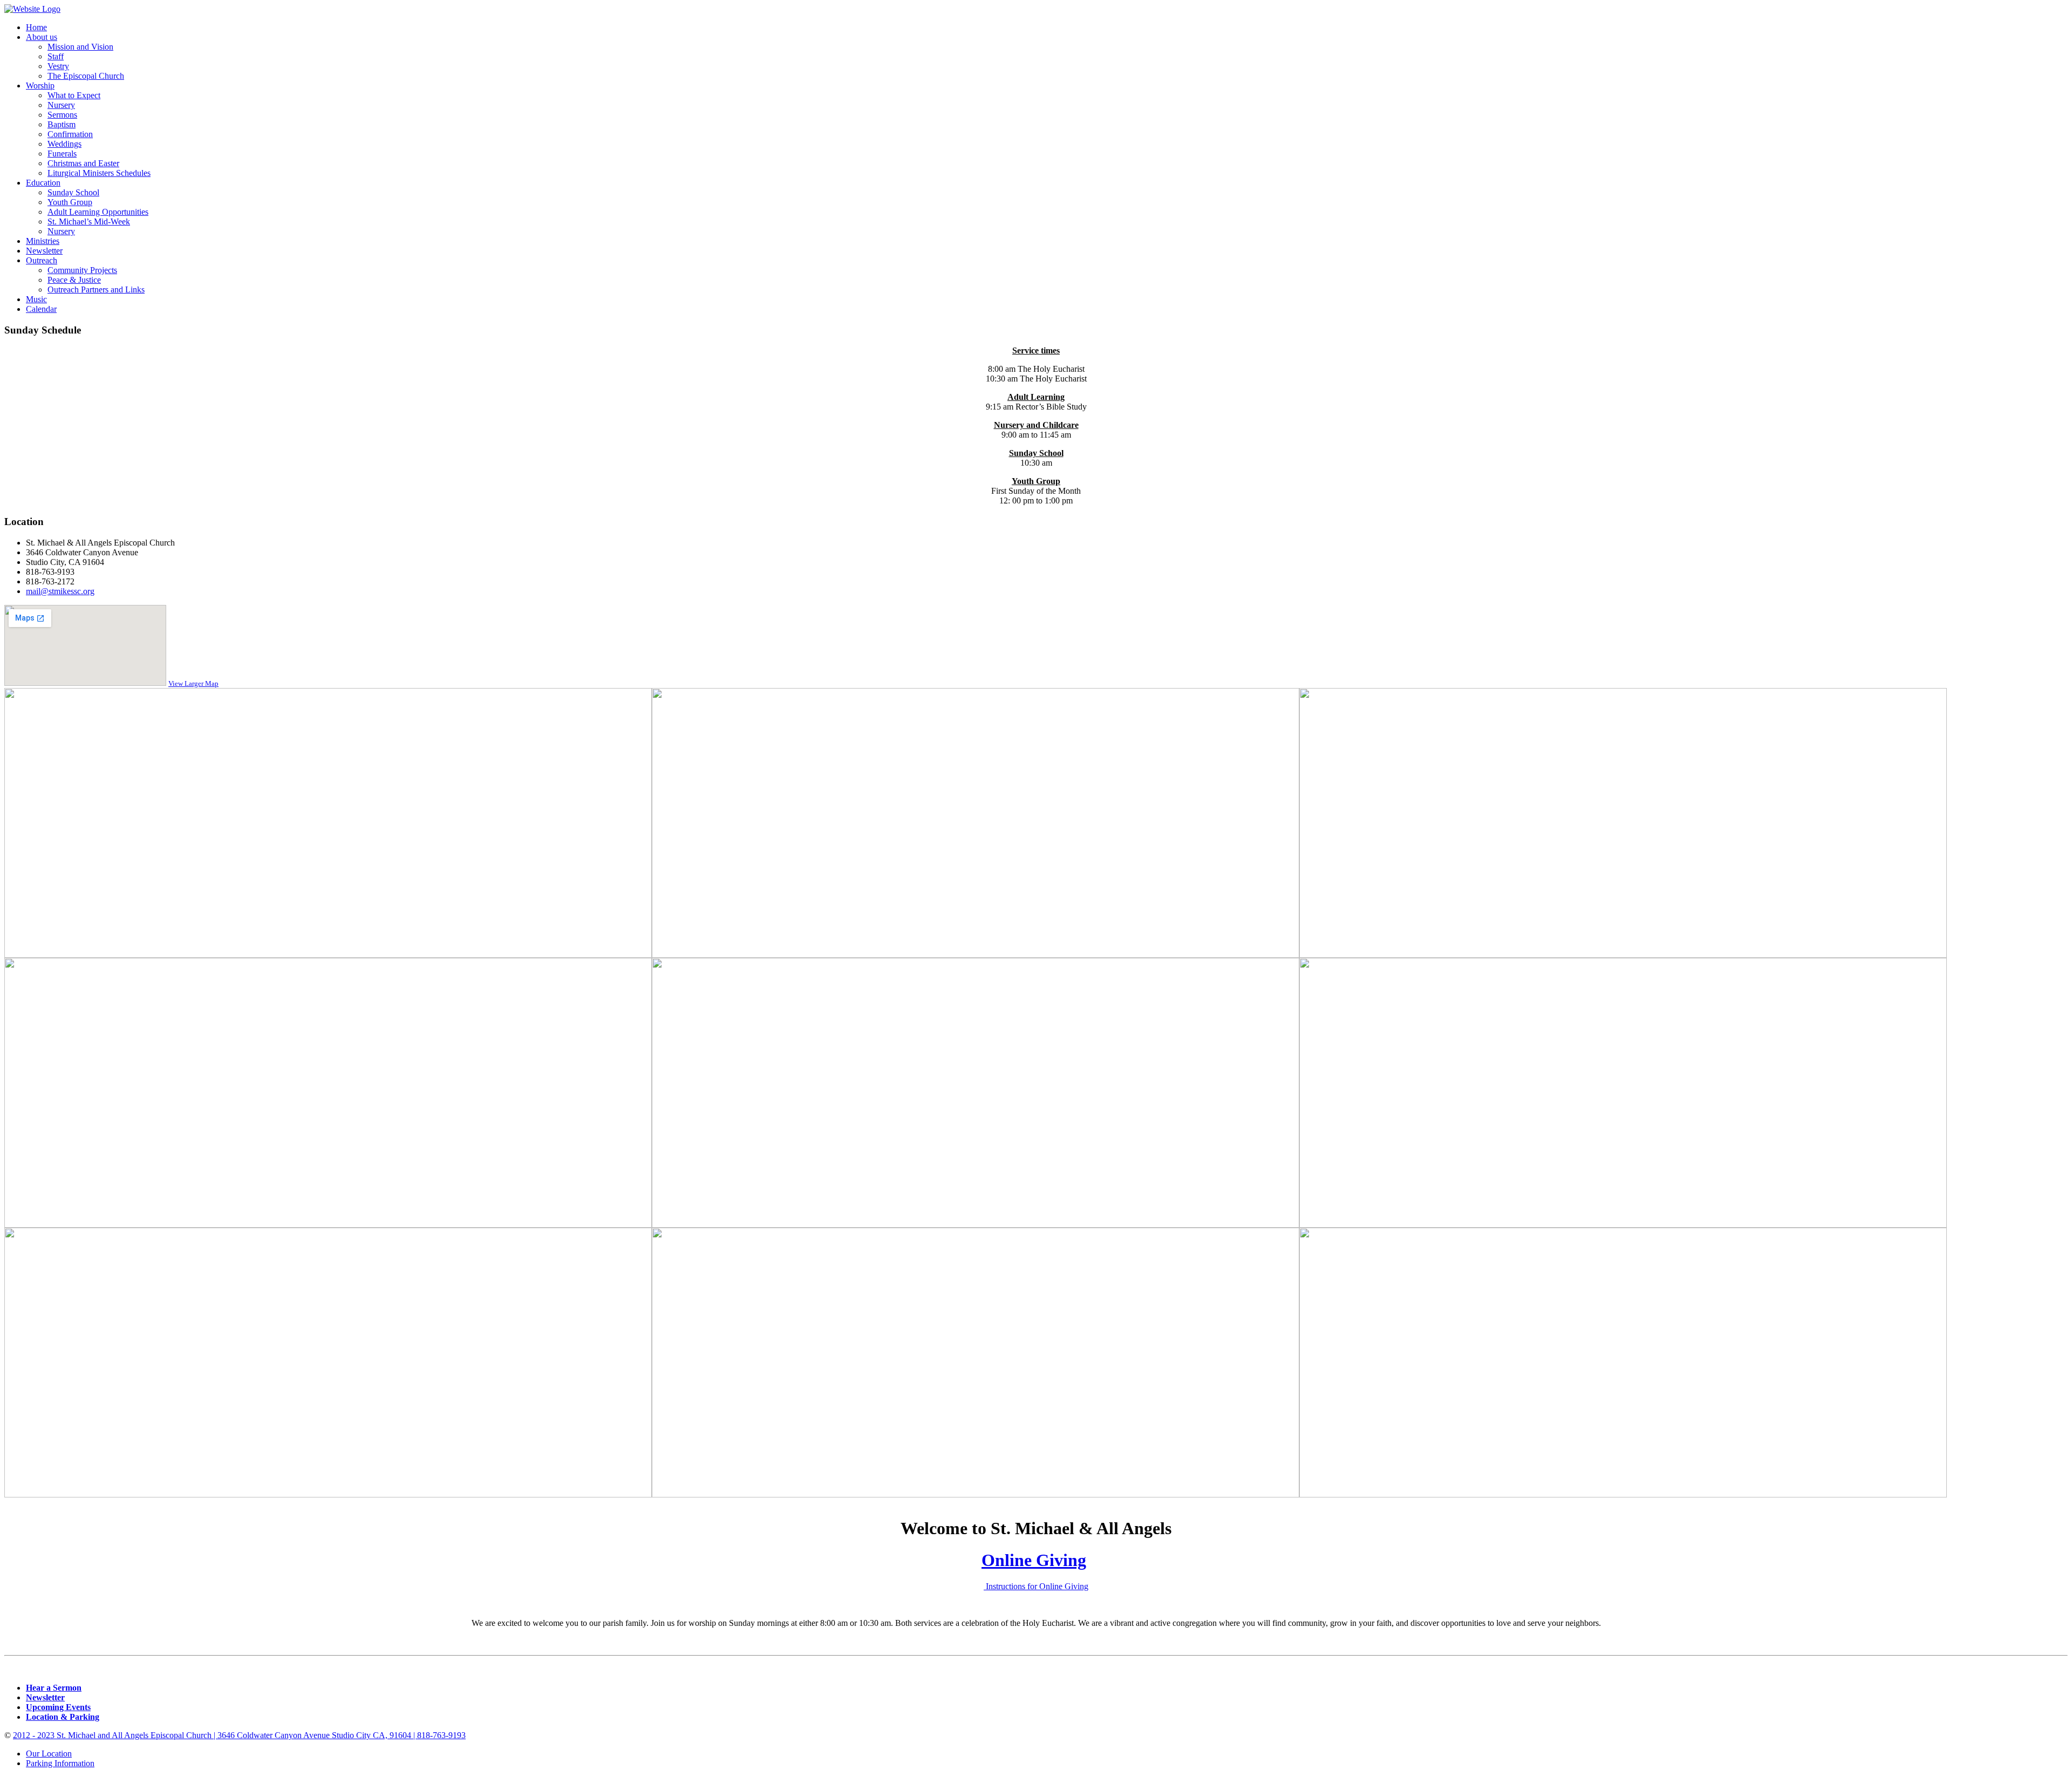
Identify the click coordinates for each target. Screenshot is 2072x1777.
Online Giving (1034, 1560)
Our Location (49, 1754)
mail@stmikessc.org (60, 591)
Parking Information (60, 1763)
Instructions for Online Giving (1036, 1586)
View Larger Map (193, 683)
